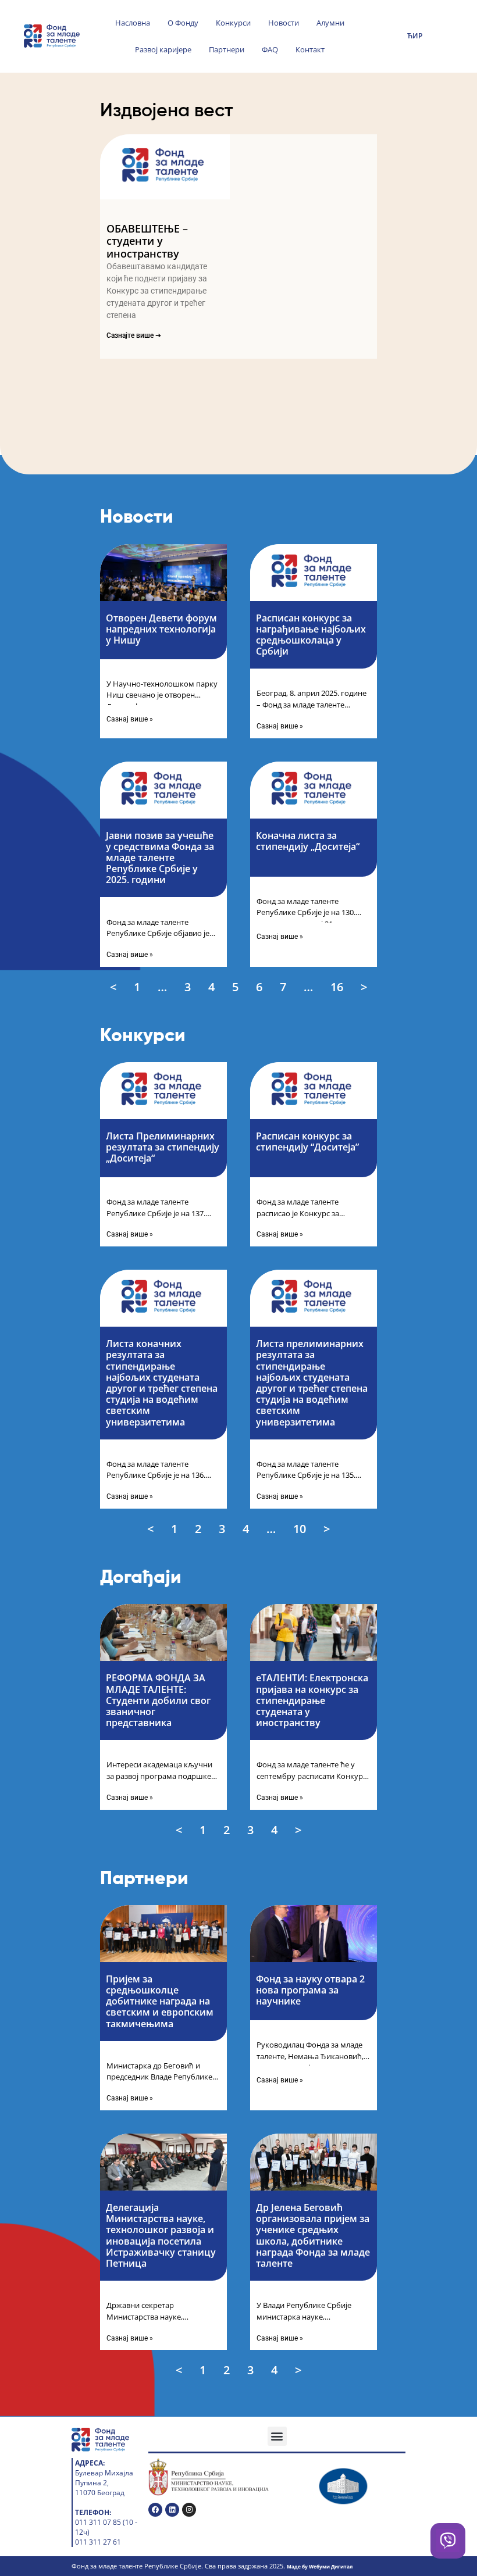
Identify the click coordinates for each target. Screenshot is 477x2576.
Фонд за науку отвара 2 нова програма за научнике (310, 1990)
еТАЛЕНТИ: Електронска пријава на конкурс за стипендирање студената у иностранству (312, 1700)
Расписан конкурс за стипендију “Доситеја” (307, 1141)
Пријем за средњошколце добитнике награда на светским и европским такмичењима (160, 2001)
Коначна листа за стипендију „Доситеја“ (308, 841)
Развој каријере (163, 49)
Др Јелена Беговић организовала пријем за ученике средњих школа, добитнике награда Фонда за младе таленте (313, 2235)
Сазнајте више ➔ (134, 335)
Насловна (133, 23)
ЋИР (415, 36)
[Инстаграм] (189, 2510)
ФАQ (270, 49)
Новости (284, 23)
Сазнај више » (130, 719)
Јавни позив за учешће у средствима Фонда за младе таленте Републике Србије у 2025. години (160, 858)
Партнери (227, 49)
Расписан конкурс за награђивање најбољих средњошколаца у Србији (311, 635)
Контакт (310, 49)
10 (301, 1528)
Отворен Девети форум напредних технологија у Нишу (161, 629)
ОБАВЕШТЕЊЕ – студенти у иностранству (147, 241)
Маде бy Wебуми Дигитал (320, 2566)
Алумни (330, 23)
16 (338, 987)
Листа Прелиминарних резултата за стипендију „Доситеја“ (163, 1147)
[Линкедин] (172, 2510)
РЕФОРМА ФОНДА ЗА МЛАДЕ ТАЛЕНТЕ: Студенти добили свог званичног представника (158, 1700)
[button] (277, 2436)
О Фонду (183, 23)
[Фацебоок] (155, 2510)
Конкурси (233, 23)
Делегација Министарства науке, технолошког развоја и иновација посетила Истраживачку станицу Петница (161, 2235)
